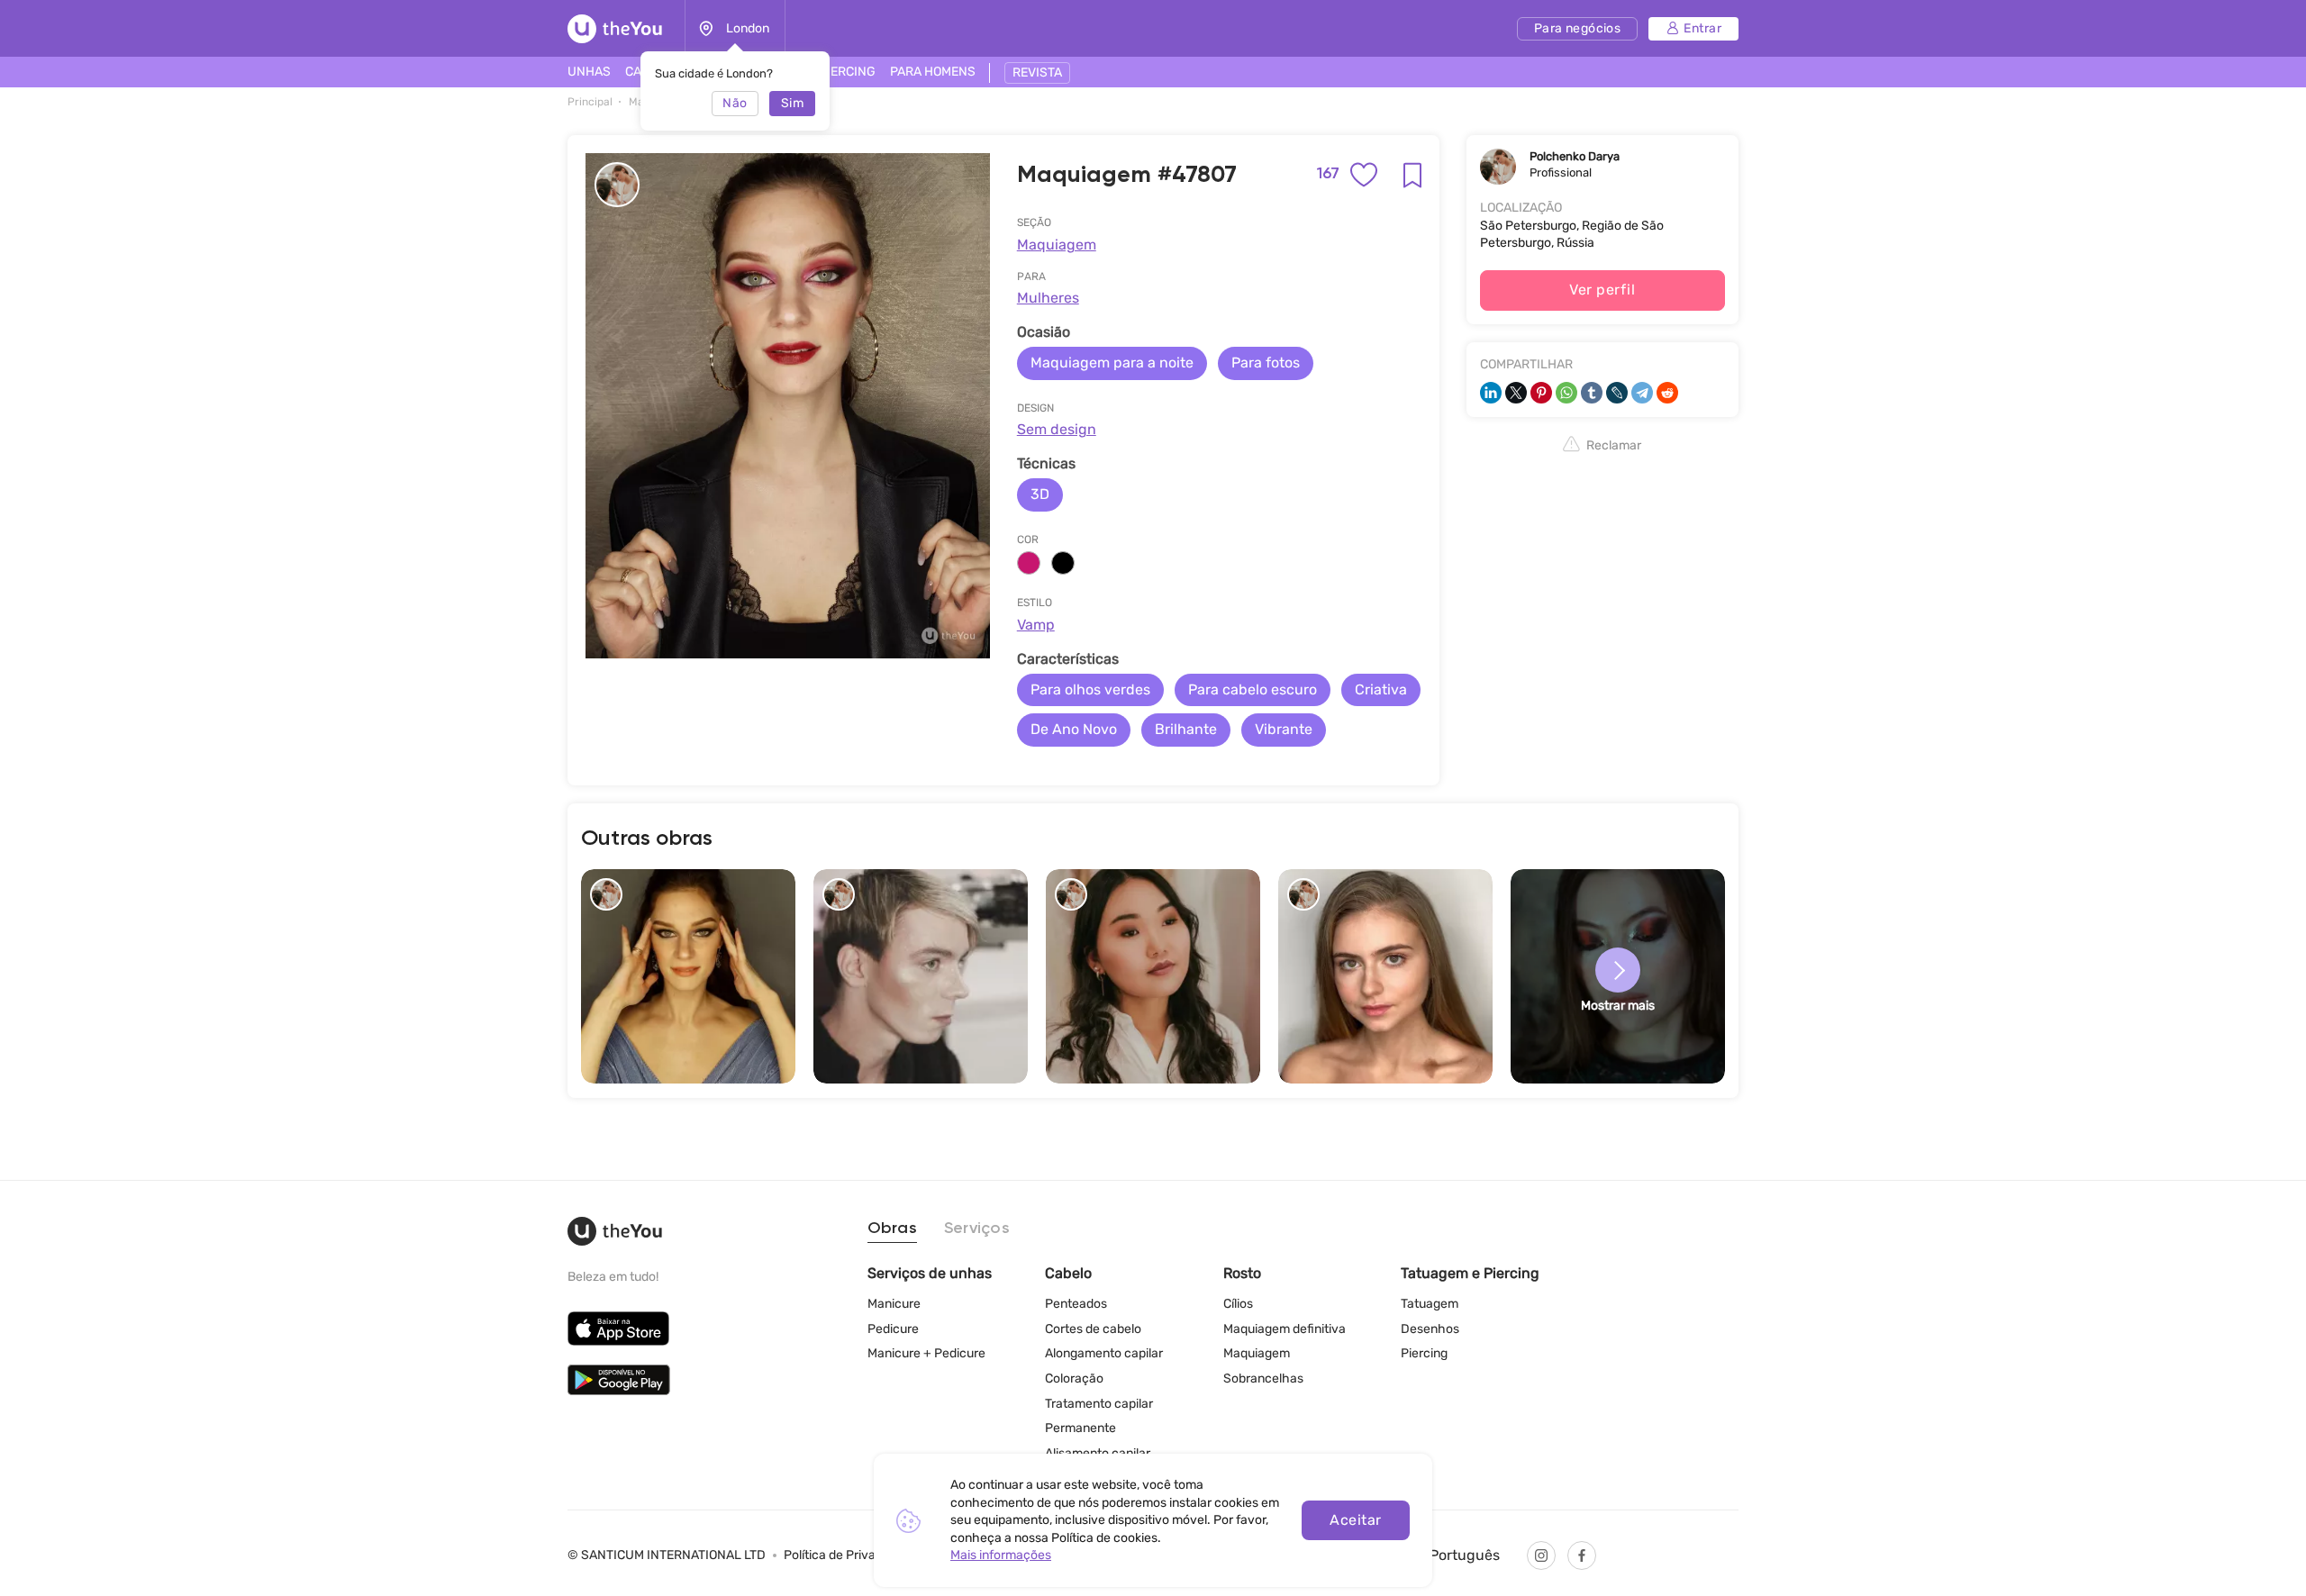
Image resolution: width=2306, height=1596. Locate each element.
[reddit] (1667, 393)
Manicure (894, 1304)
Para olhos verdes (1090, 689)
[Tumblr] (1592, 393)
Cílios (1238, 1304)
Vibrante (1284, 729)
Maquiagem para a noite (1112, 363)
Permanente (1080, 1428)
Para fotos (1266, 363)
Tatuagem (1430, 1304)
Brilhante (1186, 729)
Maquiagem (1057, 245)
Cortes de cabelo (1093, 1329)
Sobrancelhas (1263, 1378)
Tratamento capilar (1099, 1404)
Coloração (1074, 1378)
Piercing (1424, 1353)
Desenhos (1430, 1329)
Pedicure (893, 1329)
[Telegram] (1642, 393)
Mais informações (1001, 1555)
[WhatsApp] (1566, 393)
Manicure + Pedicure (926, 1353)
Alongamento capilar (1104, 1353)
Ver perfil (1602, 290)
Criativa (1381, 689)
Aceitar (1355, 1520)
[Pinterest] (1541, 393)
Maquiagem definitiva (1285, 1329)
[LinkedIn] (1491, 393)
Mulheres (1048, 298)
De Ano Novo (1074, 729)
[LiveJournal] (1617, 393)
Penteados (1076, 1304)
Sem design (1057, 429)
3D (1040, 494)
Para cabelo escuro (1253, 689)
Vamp (1036, 625)
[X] (1516, 393)
